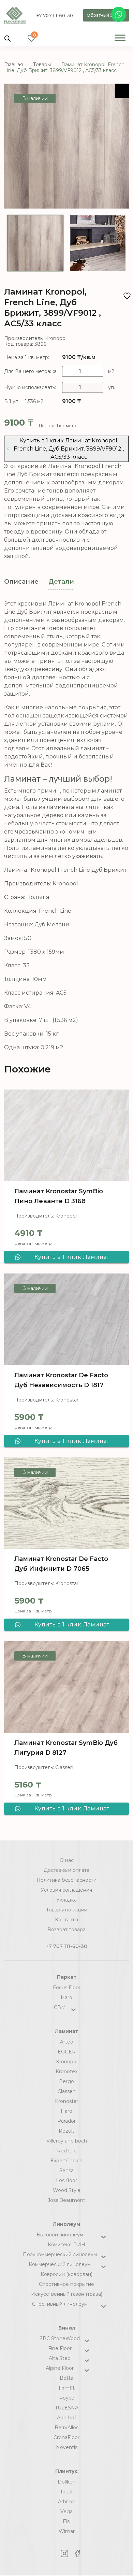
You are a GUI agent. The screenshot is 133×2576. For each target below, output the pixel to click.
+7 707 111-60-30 (55, 15)
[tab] (21, 582)
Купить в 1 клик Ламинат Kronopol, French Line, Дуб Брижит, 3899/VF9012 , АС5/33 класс (69, 449)
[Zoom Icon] (122, 91)
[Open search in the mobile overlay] (8, 38)
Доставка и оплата (66, 1870)
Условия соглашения (66, 1890)
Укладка (66, 1900)
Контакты (66, 1920)
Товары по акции (67, 1910)
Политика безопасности (66, 1880)
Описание (21, 582)
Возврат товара (66, 1930)
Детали (61, 582)
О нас (67, 1860)
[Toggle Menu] (120, 38)
